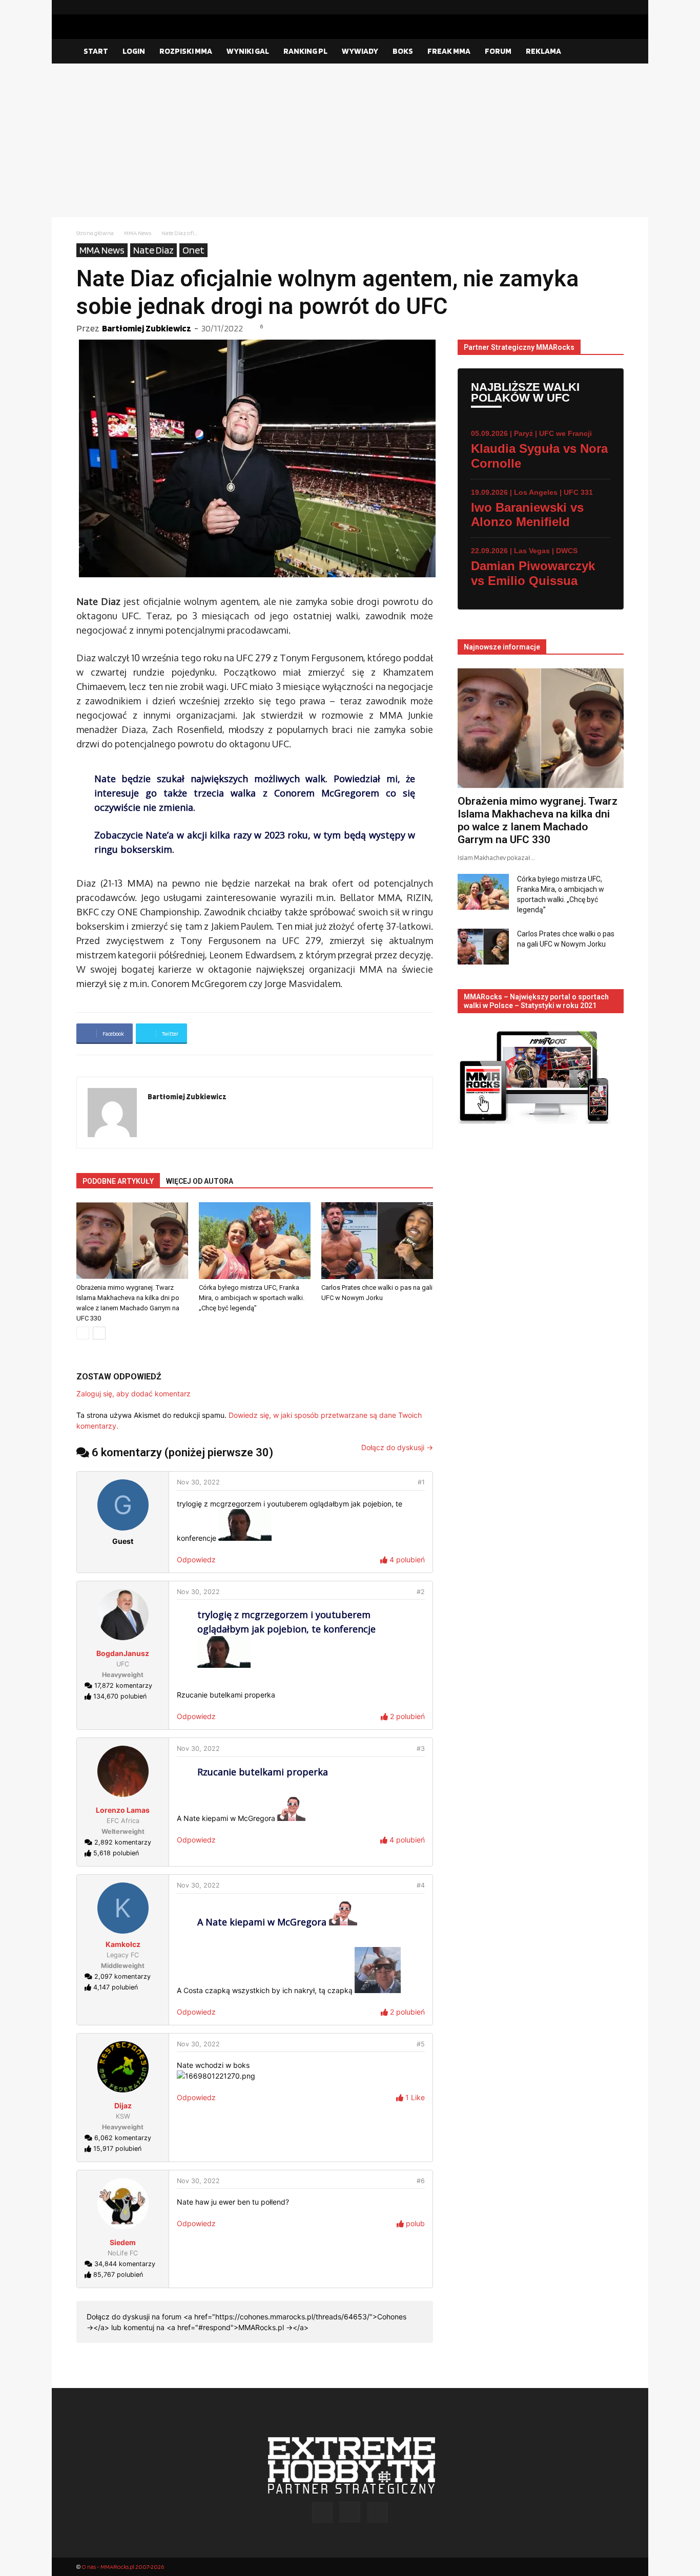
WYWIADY (360, 51)
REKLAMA (543, 51)
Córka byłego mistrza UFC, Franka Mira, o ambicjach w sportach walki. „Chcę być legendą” (252, 1298)
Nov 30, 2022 (198, 1482)
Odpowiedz (196, 1559)
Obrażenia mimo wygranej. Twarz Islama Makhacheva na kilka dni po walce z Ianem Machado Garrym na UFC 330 (538, 820)
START (96, 51)
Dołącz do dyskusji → (397, 1447)
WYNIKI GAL (248, 51)
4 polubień (406, 1559)
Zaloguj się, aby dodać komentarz (133, 1394)
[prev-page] (83, 1333)
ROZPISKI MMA (186, 51)
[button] (611, 52)
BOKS (403, 51)
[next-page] (99, 1333)
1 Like (414, 2097)
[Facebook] (583, 7)
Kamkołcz (123, 1944)
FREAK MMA (449, 51)
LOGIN (134, 51)
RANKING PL (305, 51)
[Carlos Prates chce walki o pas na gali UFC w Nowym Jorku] (377, 1241)
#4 (421, 1885)
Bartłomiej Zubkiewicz (147, 328)
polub (414, 2223)
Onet (193, 250)
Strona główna (95, 233)
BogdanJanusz (123, 1653)
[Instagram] (600, 7)
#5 (421, 2044)
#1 (421, 1482)
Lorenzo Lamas (123, 1810)
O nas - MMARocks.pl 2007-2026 (123, 2567)
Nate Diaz (153, 250)
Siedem (123, 2242)
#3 (421, 1748)
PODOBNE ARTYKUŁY (118, 1181)
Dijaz (123, 2106)
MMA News (138, 233)
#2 (421, 1592)
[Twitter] (616, 7)
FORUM (498, 51)
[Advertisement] (350, 140)
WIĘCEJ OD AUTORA (200, 1181)
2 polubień (406, 1716)
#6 (421, 2181)
